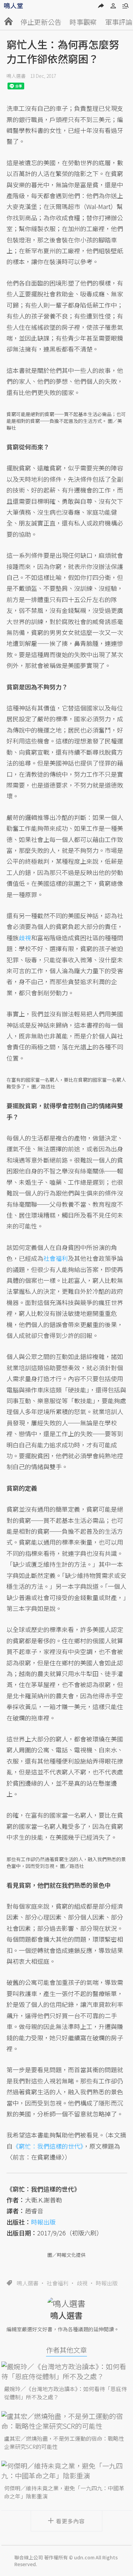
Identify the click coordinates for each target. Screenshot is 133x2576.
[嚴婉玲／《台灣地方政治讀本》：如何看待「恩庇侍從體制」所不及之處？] (66, 2371)
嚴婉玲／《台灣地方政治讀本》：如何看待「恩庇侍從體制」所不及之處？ (65, 2393)
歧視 (82, 2283)
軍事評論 (119, 22)
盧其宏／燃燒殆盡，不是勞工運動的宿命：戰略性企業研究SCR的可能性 (64, 2442)
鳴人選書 (16, 76)
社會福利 (58, 2283)
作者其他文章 (66, 2350)
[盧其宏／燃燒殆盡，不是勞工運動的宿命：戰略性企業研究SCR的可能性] (66, 2421)
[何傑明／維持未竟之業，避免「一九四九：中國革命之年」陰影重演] (66, 2471)
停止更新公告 (41, 22)
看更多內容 (70, 2521)
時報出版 (107, 2283)
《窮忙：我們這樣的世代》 (48, 2146)
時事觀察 (83, 22)
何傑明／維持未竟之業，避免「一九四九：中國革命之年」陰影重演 (64, 2492)
